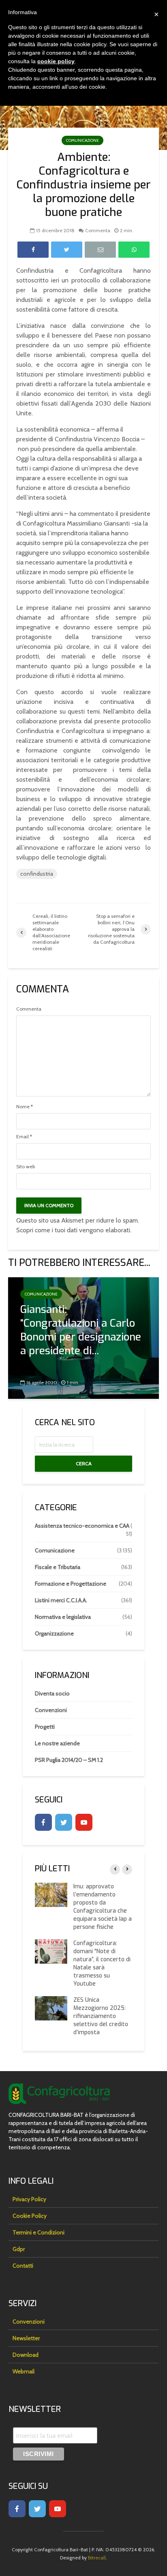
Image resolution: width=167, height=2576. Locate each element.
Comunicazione (82, 140)
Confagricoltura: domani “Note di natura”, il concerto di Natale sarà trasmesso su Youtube (102, 1964)
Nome (25, 1107)
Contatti (23, 2266)
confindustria (37, 874)
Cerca (84, 1463)
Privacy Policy (29, 2199)
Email (24, 1137)
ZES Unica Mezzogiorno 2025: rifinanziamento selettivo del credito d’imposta (101, 2016)
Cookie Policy (30, 2216)
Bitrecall (97, 2558)
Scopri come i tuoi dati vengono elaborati (73, 1230)
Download (26, 2355)
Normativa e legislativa (63, 1617)
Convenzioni (51, 1710)
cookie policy (56, 61)
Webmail (24, 2371)
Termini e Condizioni (39, 2232)
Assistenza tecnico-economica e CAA (82, 1526)
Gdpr (19, 2249)
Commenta (98, 230)
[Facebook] (43, 1822)
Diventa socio (52, 1693)
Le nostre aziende (57, 1743)
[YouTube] (84, 1822)
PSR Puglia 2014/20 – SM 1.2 (69, 1760)
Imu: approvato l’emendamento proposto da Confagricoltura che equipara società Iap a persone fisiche (103, 1907)
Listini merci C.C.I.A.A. (61, 1600)
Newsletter (26, 2338)
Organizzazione (54, 1633)
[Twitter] (64, 1822)
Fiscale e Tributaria (58, 1567)
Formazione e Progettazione (71, 1584)
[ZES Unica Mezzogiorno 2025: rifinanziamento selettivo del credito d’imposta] (51, 2008)
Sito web (26, 1167)
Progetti (45, 1727)
